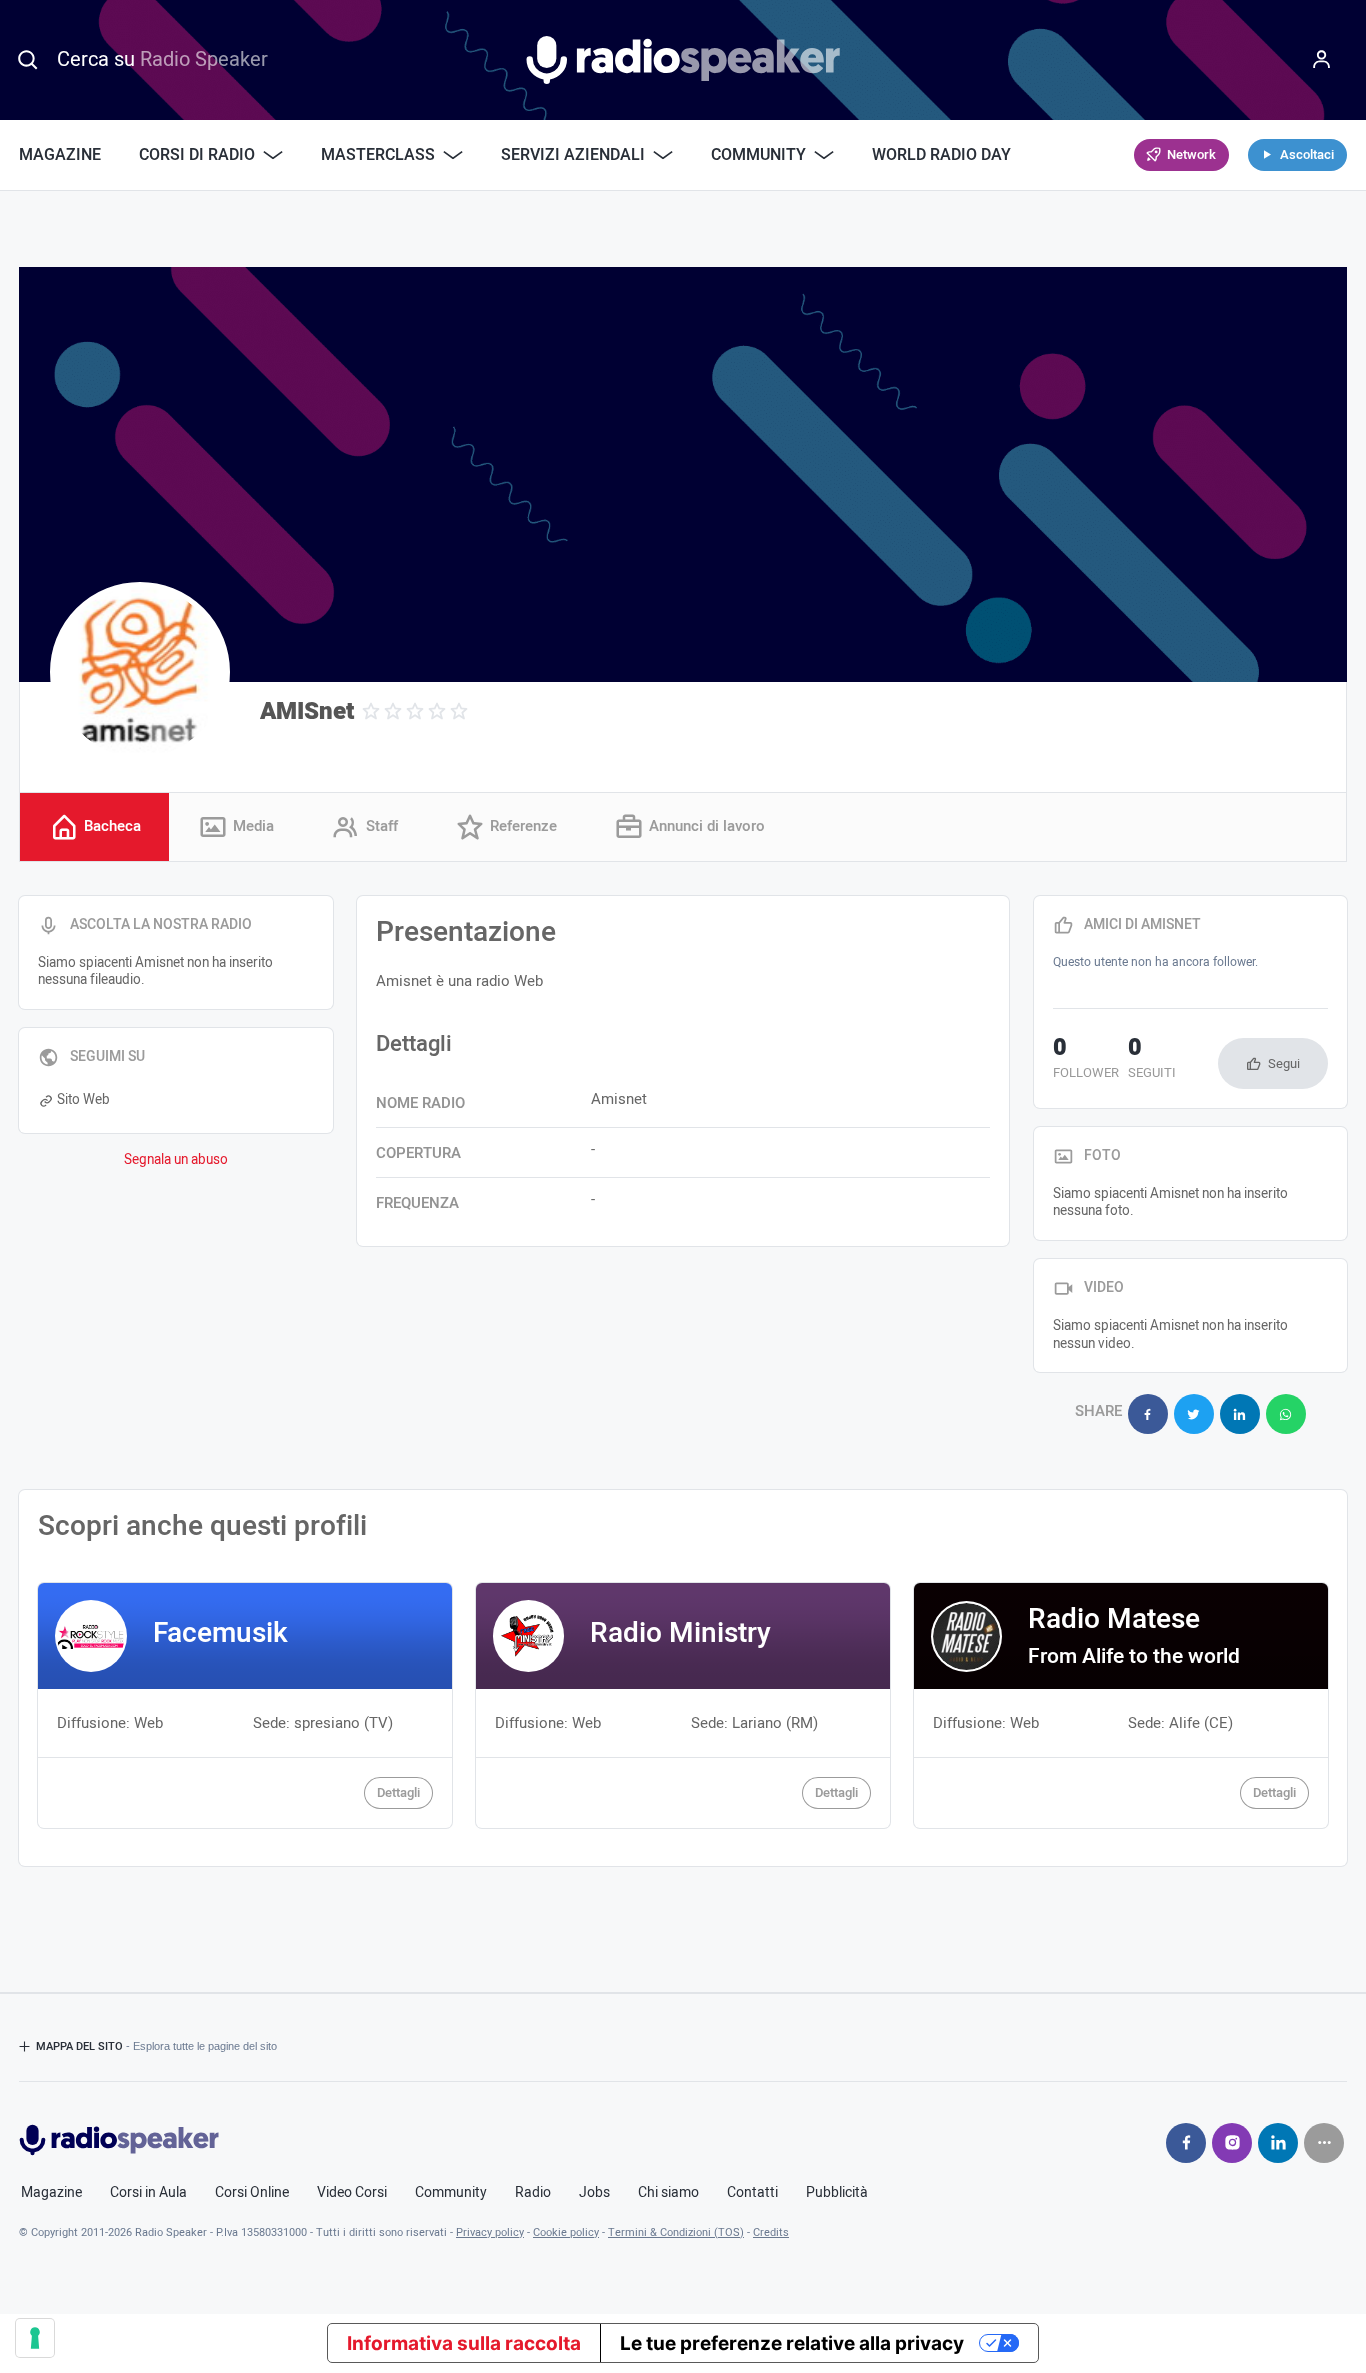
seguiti (1152, 1060)
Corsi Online (252, 2193)
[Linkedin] (1278, 2143)
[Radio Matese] (1121, 1705)
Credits (771, 2232)
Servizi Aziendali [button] (573, 155)
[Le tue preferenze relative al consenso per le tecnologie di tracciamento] (35, 2338)
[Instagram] (1232, 2143)
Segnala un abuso (176, 1160)
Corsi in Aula (148, 2193)
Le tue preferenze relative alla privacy (792, 2343)
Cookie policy (566, 2232)
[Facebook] (1186, 2143)
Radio (533, 2193)
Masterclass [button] (378, 155)
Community (451, 2193)
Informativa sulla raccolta (464, 2343)
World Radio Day (941, 155)
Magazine (60, 155)
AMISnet (307, 711)
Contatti (752, 2193)
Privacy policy (490, 2232)
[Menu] (1322, 60)
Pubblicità (837, 2193)
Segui (1284, 1063)
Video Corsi (352, 2193)
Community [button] (758, 155)
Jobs (594, 2193)
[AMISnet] (140, 672)
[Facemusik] (245, 1705)
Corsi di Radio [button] (197, 155)
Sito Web (83, 1100)
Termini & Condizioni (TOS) (676, 2232)
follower (1086, 1060)
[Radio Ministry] (683, 1705)
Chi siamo (668, 2193)
